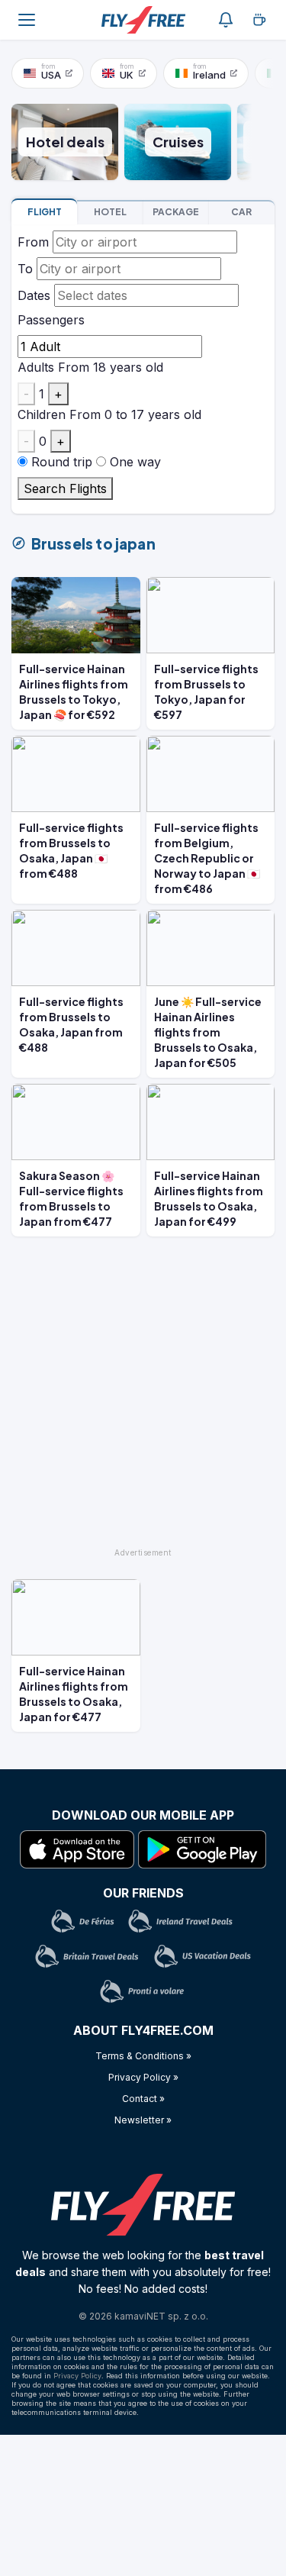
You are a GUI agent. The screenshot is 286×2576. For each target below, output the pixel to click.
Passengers (51, 320)
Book (45, 212)
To (25, 269)
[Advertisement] (143, 1399)
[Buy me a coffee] (259, 20)
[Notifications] (226, 20)
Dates (34, 295)
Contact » (143, 2099)
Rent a (241, 212)
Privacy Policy (77, 2376)
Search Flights (65, 488)
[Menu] (27, 20)
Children (42, 414)
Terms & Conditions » (143, 2056)
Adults (36, 367)
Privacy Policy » (143, 2077)
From (33, 242)
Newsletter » (143, 2120)
